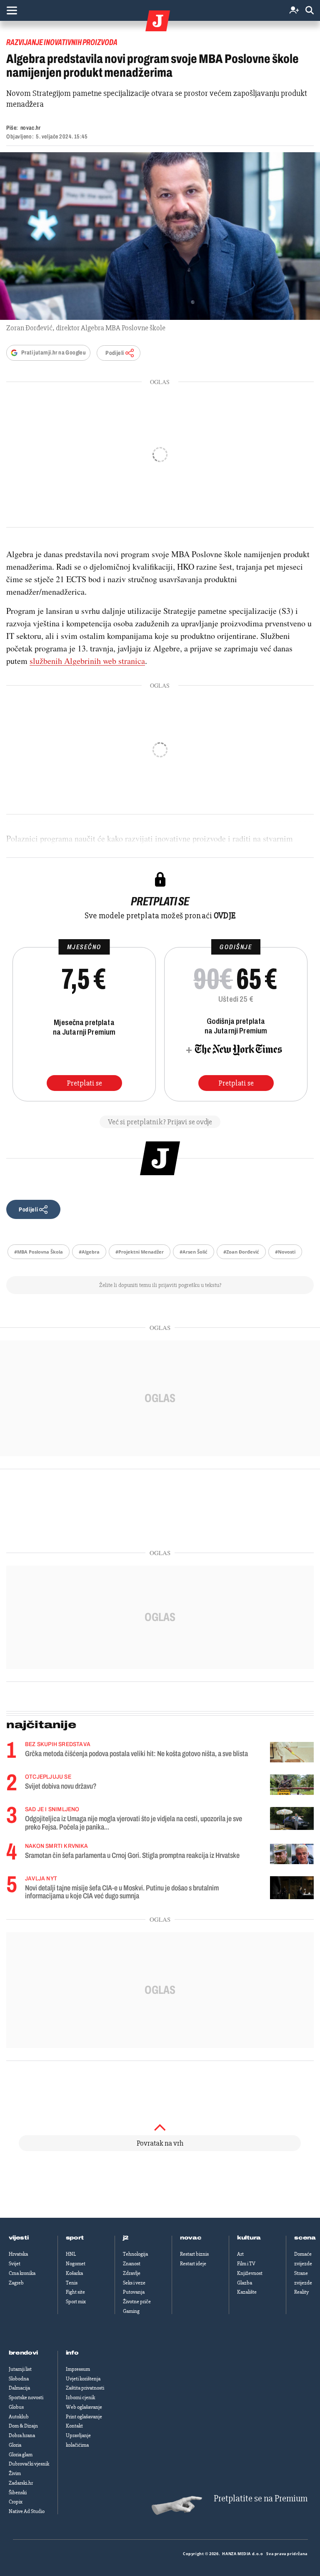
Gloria (15, 2445)
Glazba (245, 2283)
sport (75, 2238)
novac (191, 2238)
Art (240, 2254)
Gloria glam (21, 2455)
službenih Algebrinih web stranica (87, 661)
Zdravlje (132, 2273)
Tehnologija (135, 2254)
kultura (249, 2238)
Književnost (250, 2273)
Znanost (132, 2264)
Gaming (131, 2311)
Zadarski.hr (21, 2483)
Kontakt (74, 2426)
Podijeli (115, 353)
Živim (15, 2473)
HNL (71, 2254)
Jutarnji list (20, 2369)
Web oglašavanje (84, 2407)
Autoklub (19, 2417)
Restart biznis (194, 2254)
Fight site (75, 2292)
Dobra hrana (22, 2435)
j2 (126, 2238)
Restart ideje (193, 2264)
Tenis (72, 2283)
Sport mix (76, 2302)
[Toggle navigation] (12, 10)
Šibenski (18, 2493)
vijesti (19, 2238)
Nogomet (76, 2264)
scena (305, 2238)
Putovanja (134, 2292)
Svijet (15, 2264)
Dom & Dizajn (23, 2426)
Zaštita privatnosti (85, 2388)
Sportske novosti (26, 2398)
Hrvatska (18, 2254)
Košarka (74, 2273)
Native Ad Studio (27, 2511)
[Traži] (310, 11)
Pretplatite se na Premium (261, 2499)
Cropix (16, 2502)
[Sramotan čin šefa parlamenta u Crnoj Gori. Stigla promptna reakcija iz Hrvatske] (292, 1854)
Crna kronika (22, 2273)
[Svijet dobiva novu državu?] (292, 1785)
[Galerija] (160, 236)
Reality (301, 2292)
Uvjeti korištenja (83, 2379)
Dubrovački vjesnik (29, 2464)
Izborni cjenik (80, 2398)
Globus (16, 2407)
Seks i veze (134, 2283)
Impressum (78, 2369)
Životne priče (137, 2302)
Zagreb (16, 2283)
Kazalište (247, 2292)
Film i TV (246, 2264)
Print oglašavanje (84, 2417)
